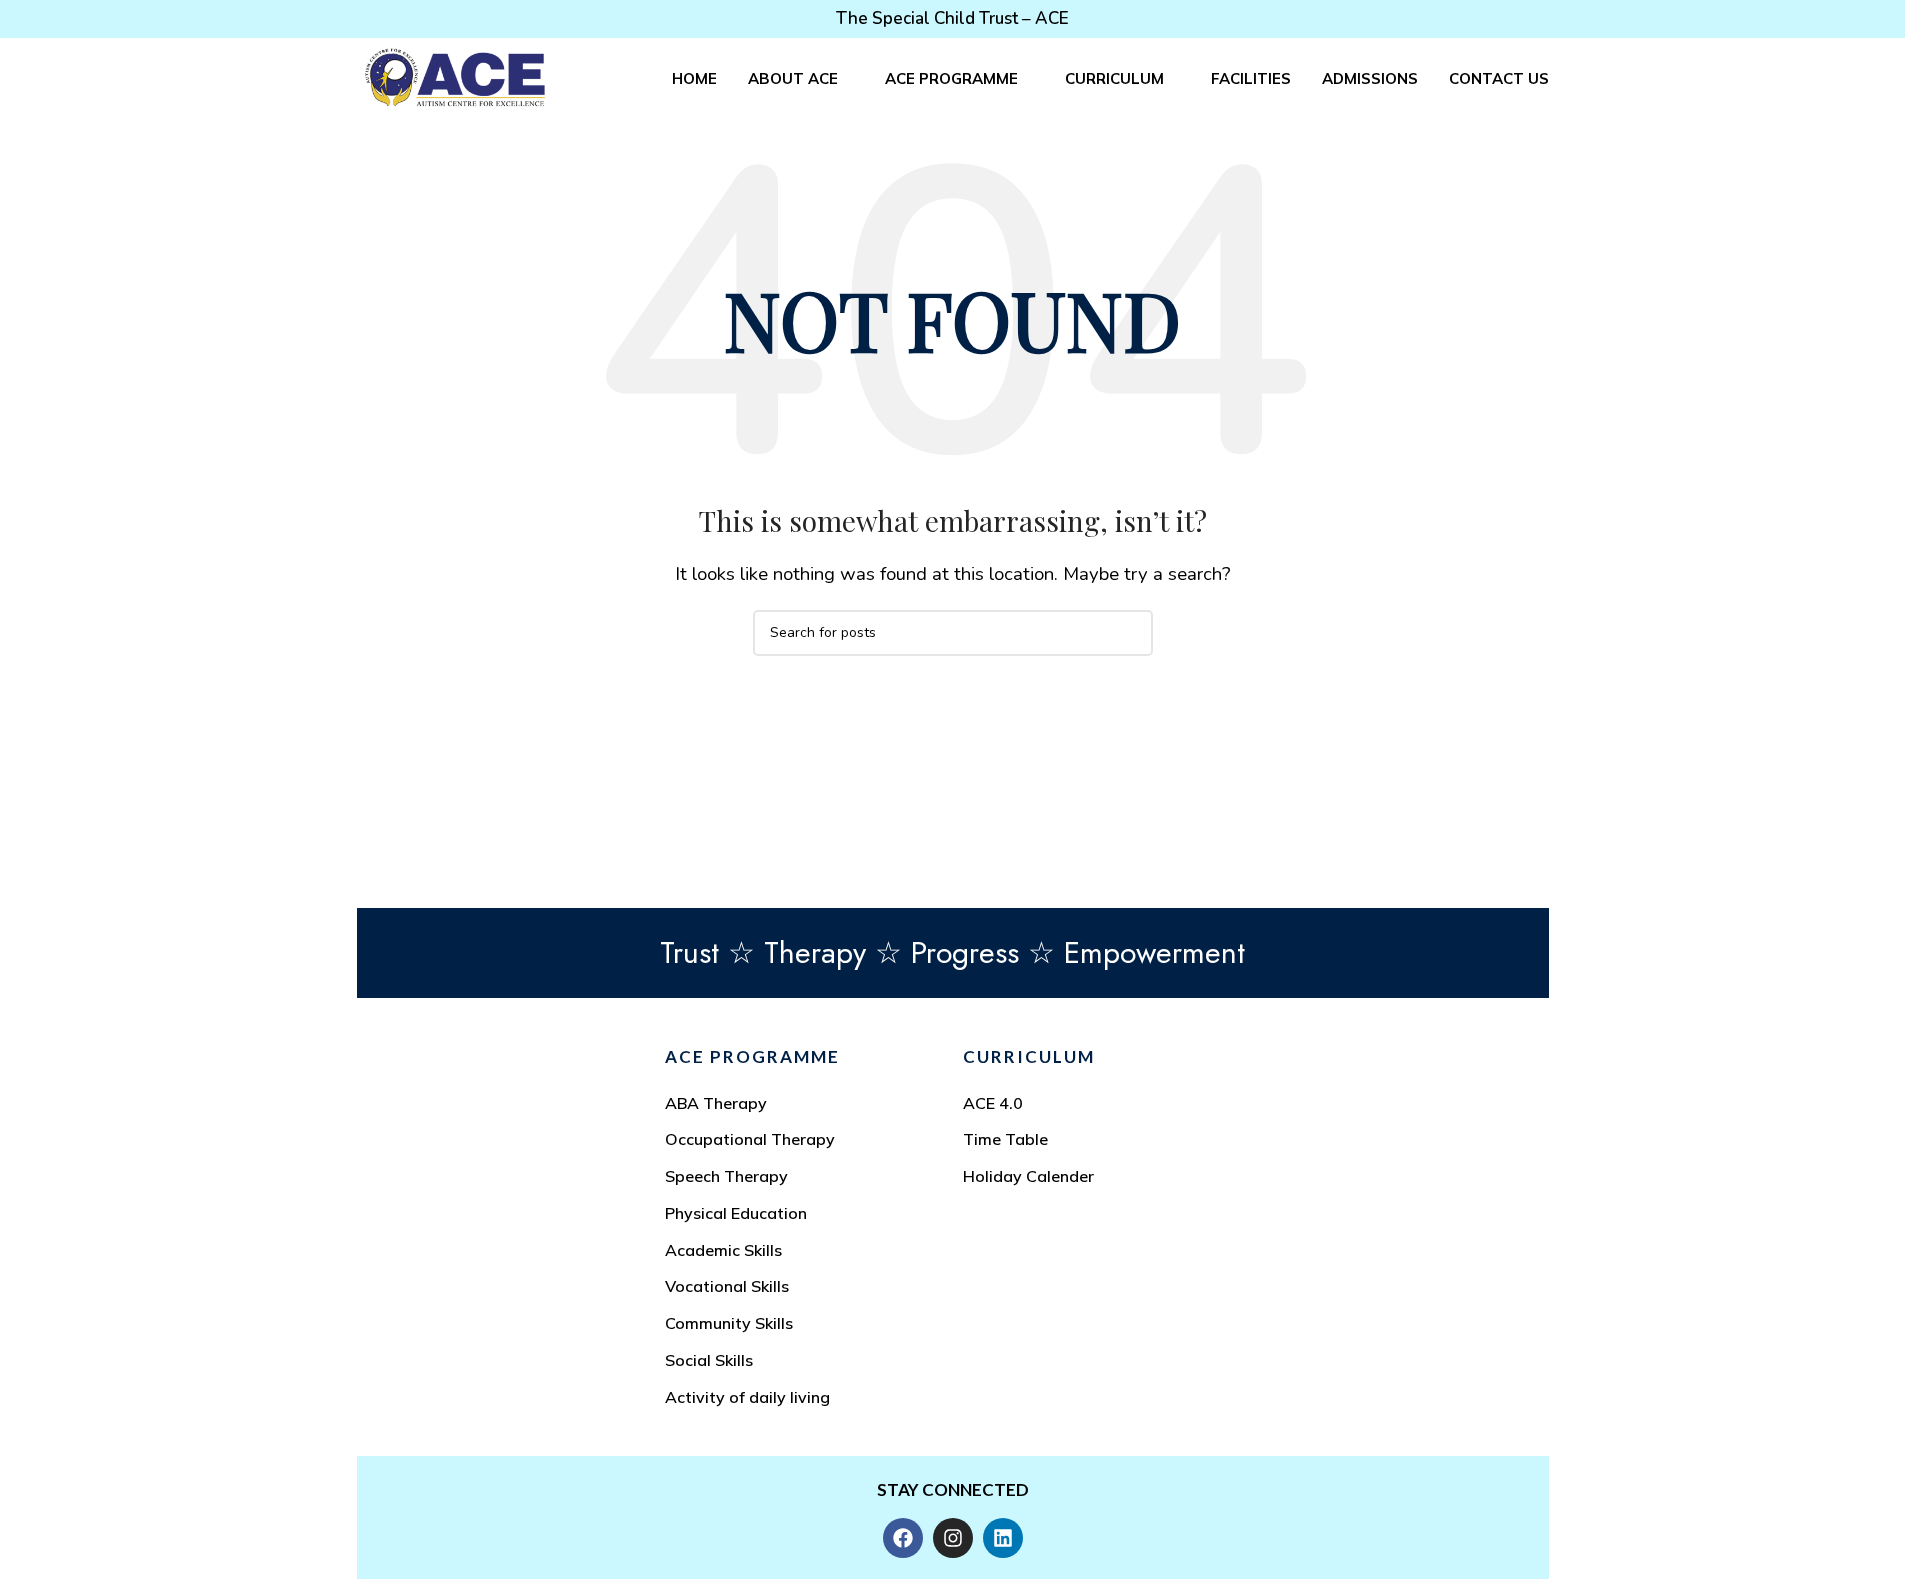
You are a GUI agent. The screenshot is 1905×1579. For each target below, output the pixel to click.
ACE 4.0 (993, 1103)
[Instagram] (953, 1538)
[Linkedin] (1003, 1538)
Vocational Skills (727, 1286)
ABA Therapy (716, 1103)
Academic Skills (723, 1250)
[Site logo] (455, 76)
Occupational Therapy (750, 1139)
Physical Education (736, 1213)
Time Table (1005, 1139)
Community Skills (729, 1323)
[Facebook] (903, 1538)
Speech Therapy (726, 1176)
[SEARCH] (1130, 633)
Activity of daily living (747, 1397)
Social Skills (709, 1360)
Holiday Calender (1028, 1176)
